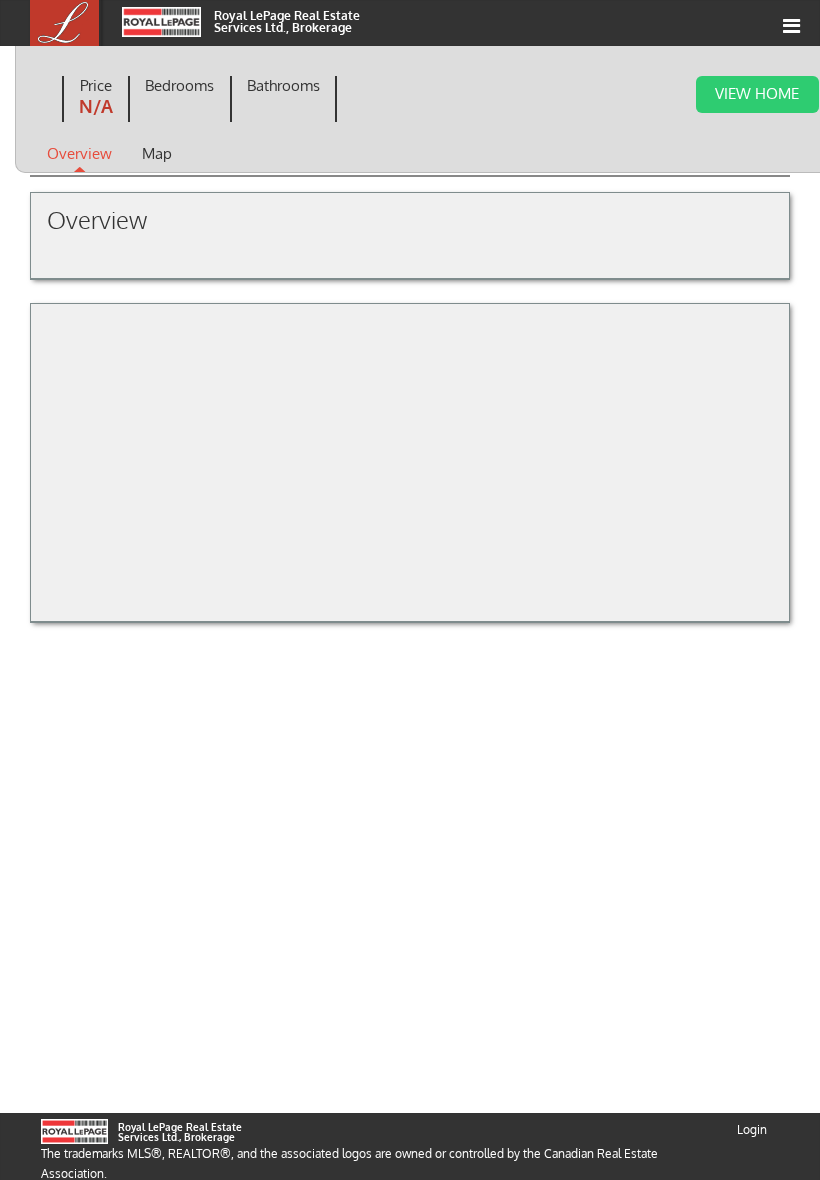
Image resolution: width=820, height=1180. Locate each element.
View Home (757, 93)
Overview (79, 153)
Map (157, 153)
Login (752, 1129)
